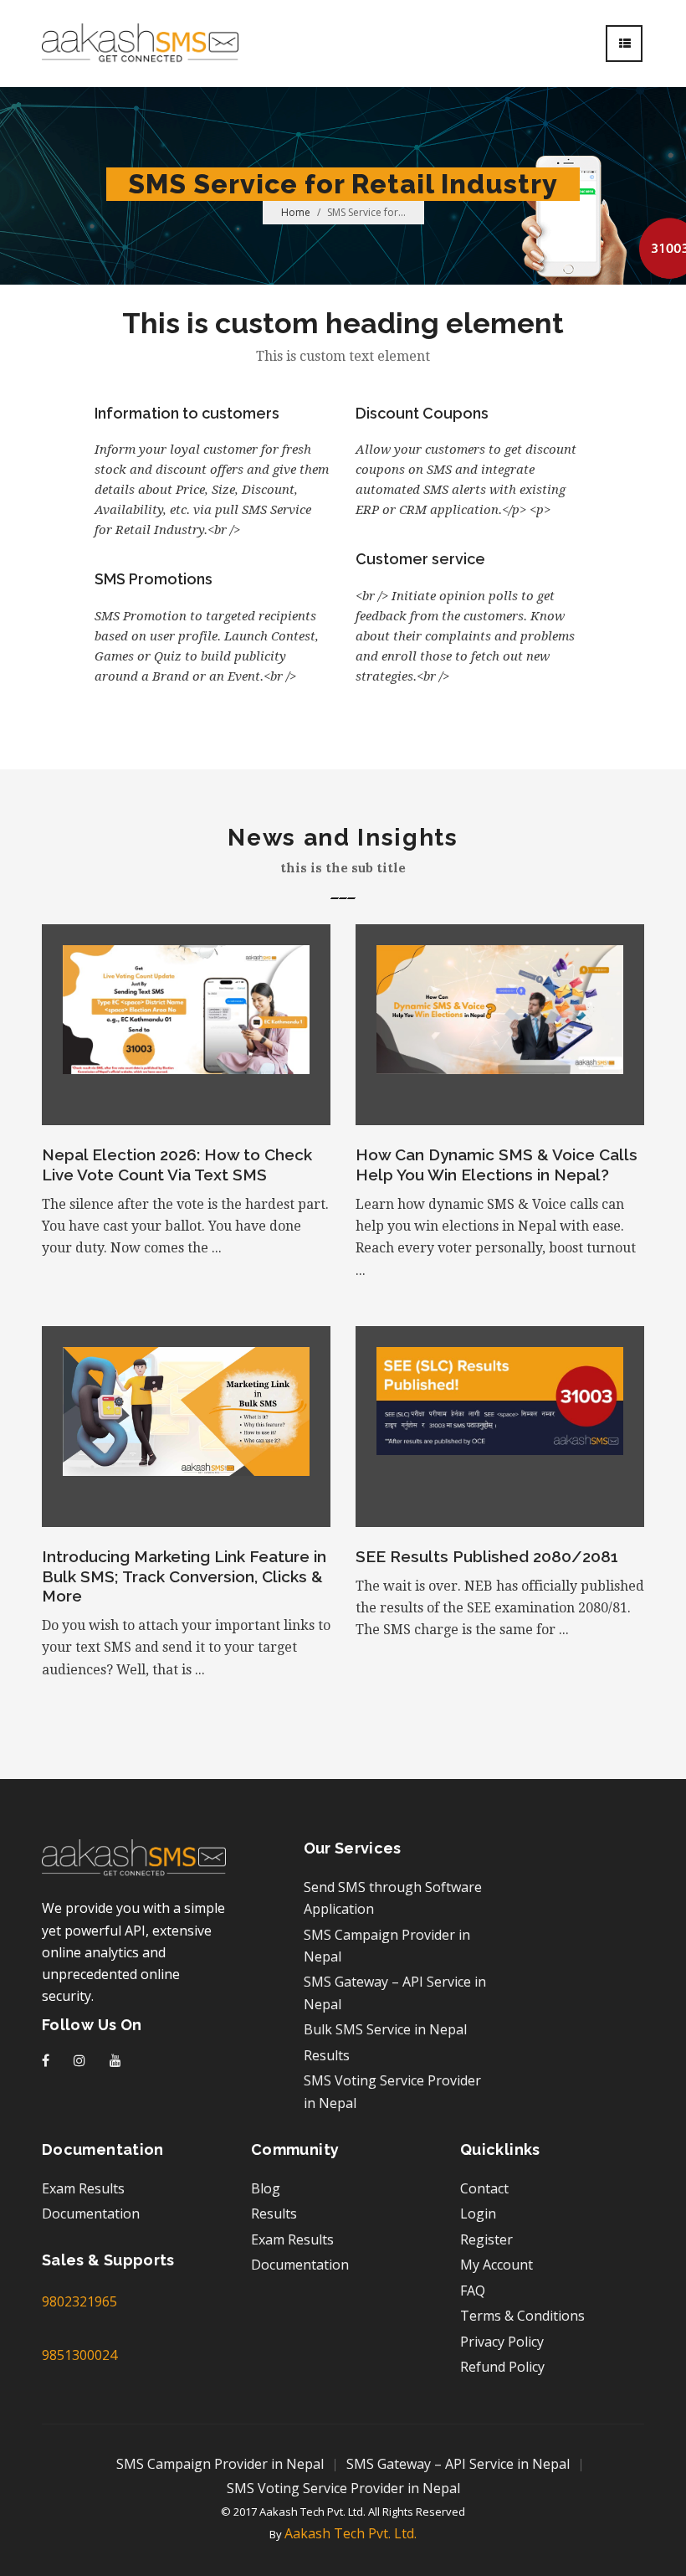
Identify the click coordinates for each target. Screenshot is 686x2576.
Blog (266, 2188)
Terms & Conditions (522, 2316)
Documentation (91, 2214)
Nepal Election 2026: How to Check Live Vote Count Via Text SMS (177, 1165)
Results (327, 2055)
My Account (497, 2265)
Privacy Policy (502, 2342)
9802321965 (79, 2301)
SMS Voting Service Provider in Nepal (343, 2488)
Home (296, 212)
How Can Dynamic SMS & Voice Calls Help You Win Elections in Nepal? (497, 1165)
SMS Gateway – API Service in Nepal (458, 2464)
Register (486, 2239)
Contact (484, 2188)
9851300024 (79, 2355)
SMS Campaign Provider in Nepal (220, 2464)
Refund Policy (502, 2367)
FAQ (473, 2291)
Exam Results (83, 2188)
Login (478, 2214)
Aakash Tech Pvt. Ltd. (351, 2533)
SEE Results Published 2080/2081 (487, 1556)
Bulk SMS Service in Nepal (385, 2029)
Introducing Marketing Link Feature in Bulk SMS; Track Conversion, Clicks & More (184, 1576)
